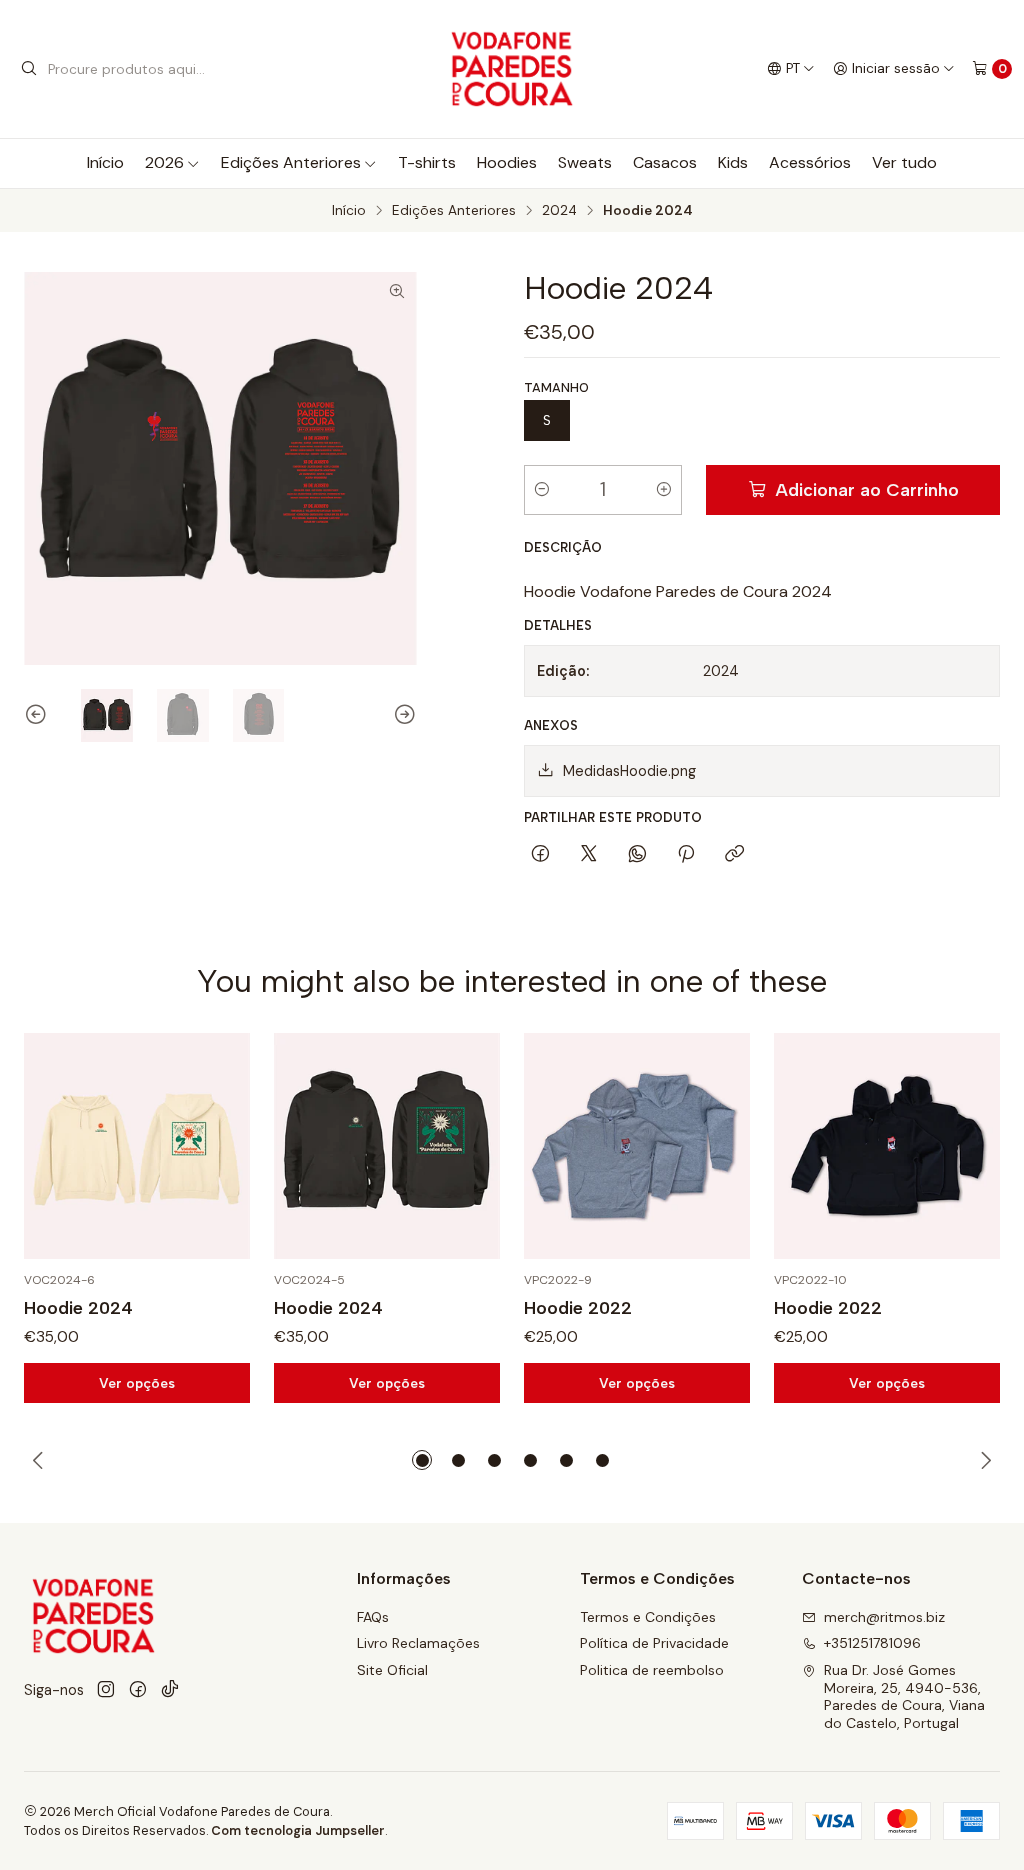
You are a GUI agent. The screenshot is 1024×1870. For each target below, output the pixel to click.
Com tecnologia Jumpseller (298, 1830)
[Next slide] (402, 715)
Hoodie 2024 (78, 1307)
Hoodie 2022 (578, 1307)
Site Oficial (392, 1670)
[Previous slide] (39, 715)
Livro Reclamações (418, 1643)
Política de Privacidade (654, 1643)
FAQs (373, 1617)
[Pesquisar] (29, 69)
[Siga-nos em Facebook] (138, 1690)
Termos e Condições (648, 1617)
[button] (422, 1460)
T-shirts (427, 162)
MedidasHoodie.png (629, 771)
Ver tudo (904, 162)
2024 (559, 211)
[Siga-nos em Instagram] (106, 1690)
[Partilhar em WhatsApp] (637, 855)
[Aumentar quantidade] (664, 490)
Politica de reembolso (652, 1670)
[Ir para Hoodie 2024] (137, 1146)
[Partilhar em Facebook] (540, 855)
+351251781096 (872, 1643)
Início (105, 162)
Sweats (585, 162)
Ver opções (137, 1383)
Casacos (665, 162)
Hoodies (507, 162)
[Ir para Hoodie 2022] (637, 1146)
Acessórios (810, 162)
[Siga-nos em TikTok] (170, 1690)
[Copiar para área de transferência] (734, 855)
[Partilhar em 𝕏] (589, 855)
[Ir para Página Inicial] (512, 69)
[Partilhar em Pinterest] (686, 855)
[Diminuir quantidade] (542, 490)
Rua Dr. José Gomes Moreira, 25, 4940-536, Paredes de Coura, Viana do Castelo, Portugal (904, 1696)
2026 (164, 162)
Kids (733, 162)
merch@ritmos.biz (884, 1617)
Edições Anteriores (291, 162)
